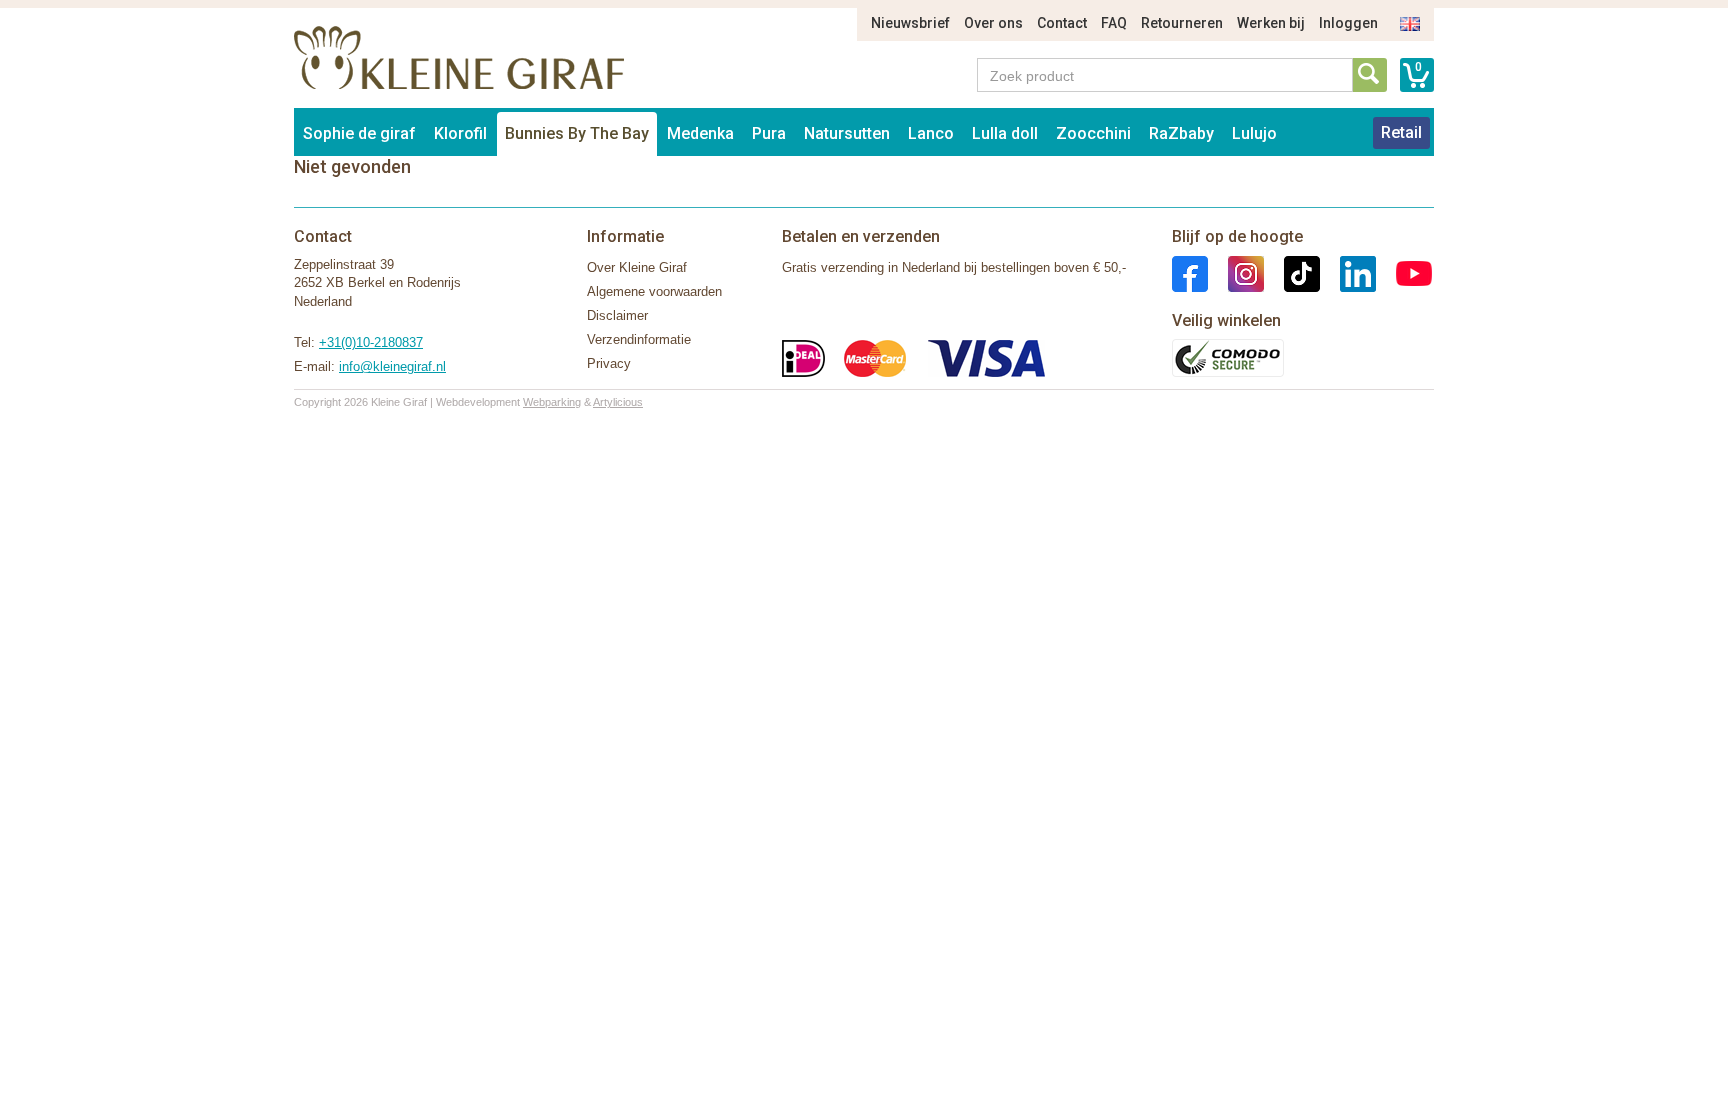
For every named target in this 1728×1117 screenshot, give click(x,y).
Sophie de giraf (359, 133)
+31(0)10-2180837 (371, 342)
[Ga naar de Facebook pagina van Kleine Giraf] (1190, 272)
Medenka (700, 133)
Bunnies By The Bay (577, 133)
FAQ (1114, 23)
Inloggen (1348, 23)
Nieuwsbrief (910, 23)
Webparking (552, 402)
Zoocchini (1093, 133)
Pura (769, 133)
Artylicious (618, 402)
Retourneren (1182, 23)
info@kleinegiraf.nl (392, 366)
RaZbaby (1181, 133)
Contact (1062, 23)
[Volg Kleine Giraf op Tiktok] (1292, 272)
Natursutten (847, 133)
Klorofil (460, 133)
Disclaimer (617, 315)
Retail (1401, 132)
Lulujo (1254, 133)
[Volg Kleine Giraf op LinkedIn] (1348, 272)
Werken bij (1271, 23)
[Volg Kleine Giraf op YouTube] (1404, 272)
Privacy (609, 363)
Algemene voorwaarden (654, 291)
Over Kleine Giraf (637, 267)
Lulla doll (1005, 133)
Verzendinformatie (639, 339)
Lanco (931, 133)
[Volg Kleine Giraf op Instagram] (1236, 272)
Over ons (993, 23)
